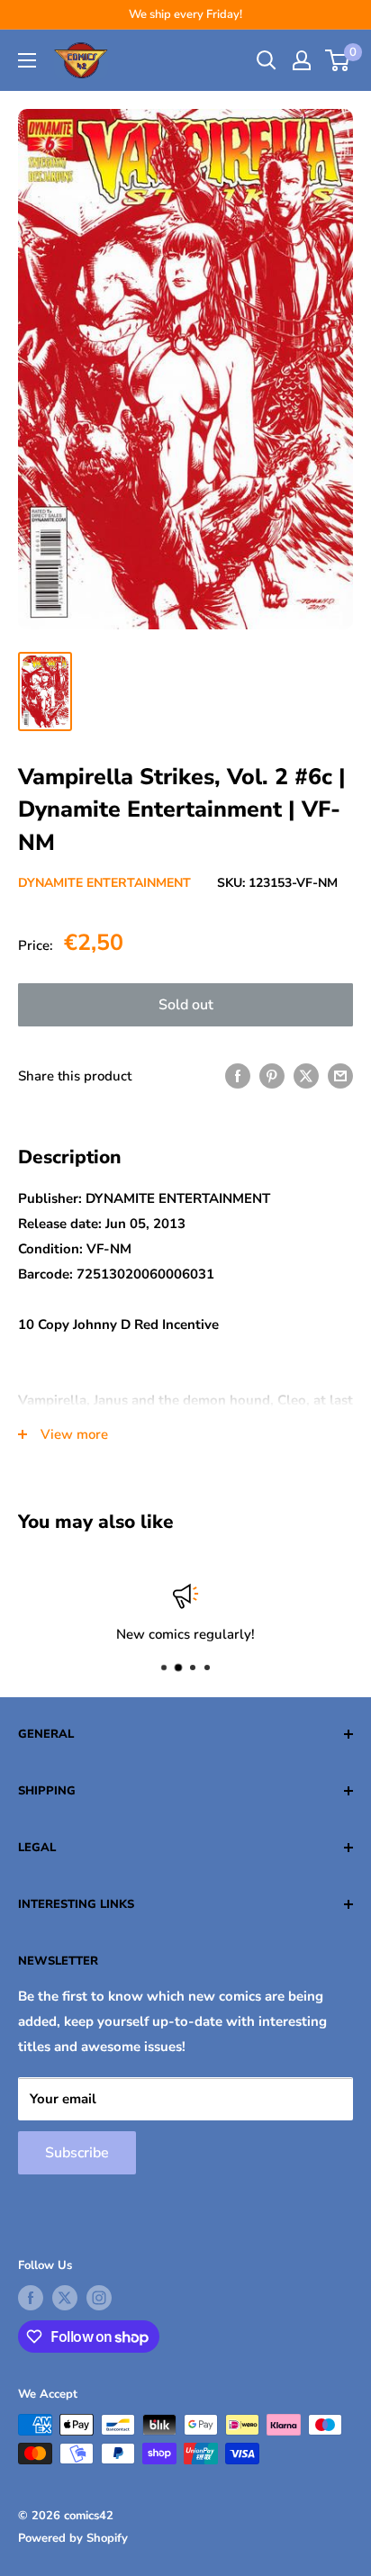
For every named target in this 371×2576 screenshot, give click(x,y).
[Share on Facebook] (238, 1076)
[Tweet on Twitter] (306, 1076)
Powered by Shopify (73, 2538)
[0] (338, 60)
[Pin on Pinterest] (272, 1076)
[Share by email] (340, 1076)
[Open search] (267, 60)
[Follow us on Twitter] (65, 2298)
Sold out (186, 1005)
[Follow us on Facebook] (31, 2298)
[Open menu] (27, 60)
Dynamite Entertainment (104, 883)
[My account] (302, 60)
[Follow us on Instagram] (99, 2298)
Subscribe (77, 2153)
